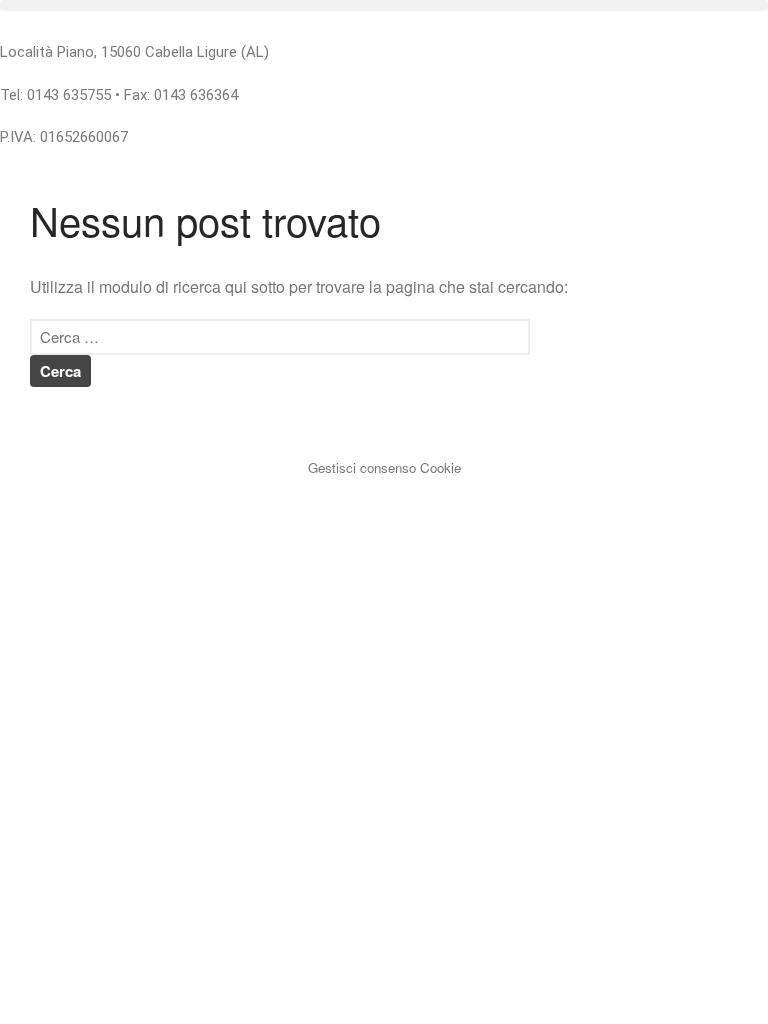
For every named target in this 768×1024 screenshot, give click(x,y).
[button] (384, 5)
